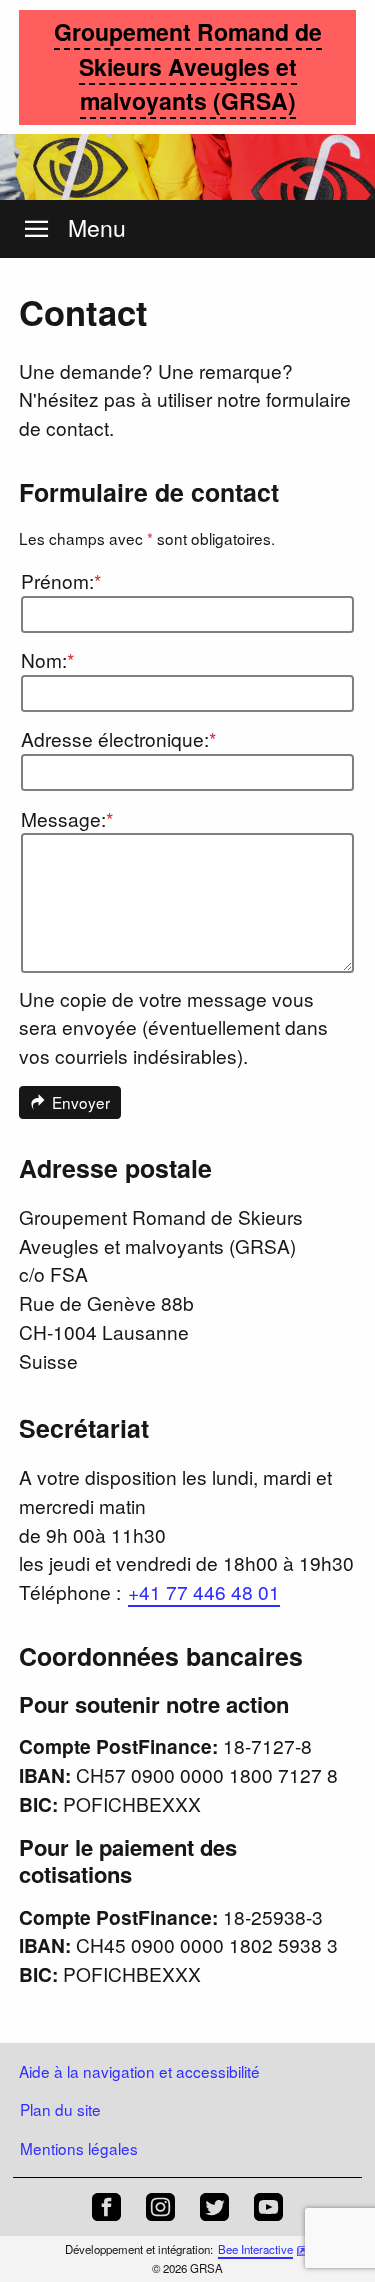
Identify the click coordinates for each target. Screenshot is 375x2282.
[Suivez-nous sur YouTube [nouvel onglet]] (268, 2207)
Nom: (47, 659)
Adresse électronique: (118, 738)
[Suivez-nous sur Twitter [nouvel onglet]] (214, 2207)
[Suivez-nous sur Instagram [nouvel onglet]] (160, 2207)
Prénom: (61, 580)
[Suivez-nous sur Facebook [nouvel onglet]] (106, 2207)
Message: (67, 818)
